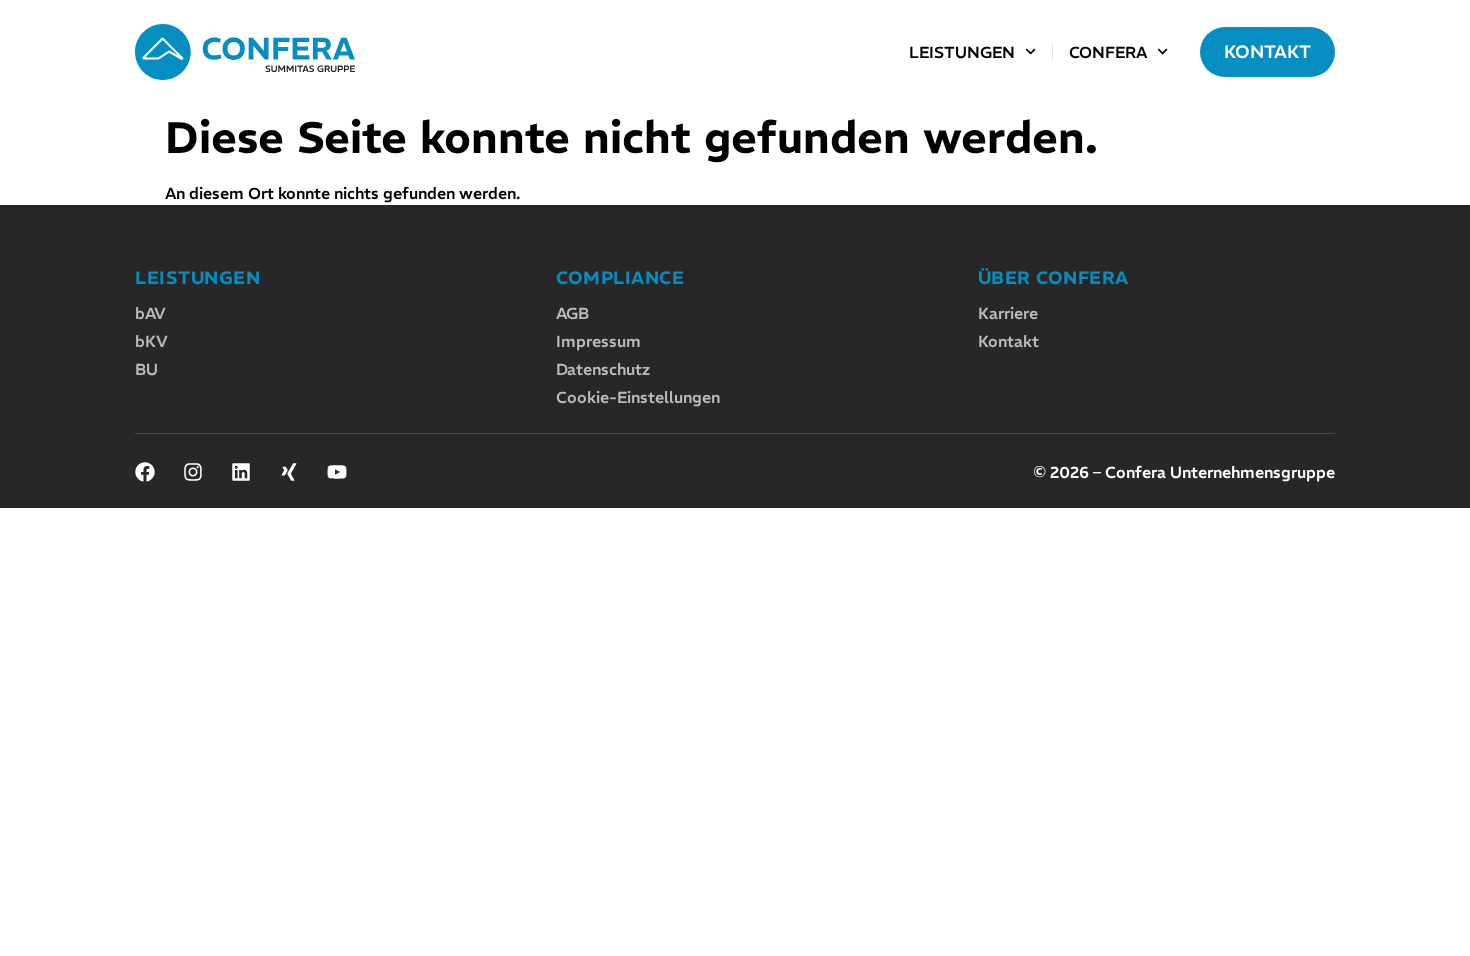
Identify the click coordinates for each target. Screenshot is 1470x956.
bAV (150, 313)
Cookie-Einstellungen (638, 397)
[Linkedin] (241, 472)
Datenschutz (603, 369)
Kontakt (1008, 341)
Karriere (1008, 313)
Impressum (598, 341)
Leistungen (962, 52)
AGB (572, 313)
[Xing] (289, 472)
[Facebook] (145, 472)
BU (146, 369)
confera (1108, 52)
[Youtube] (337, 472)
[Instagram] (193, 472)
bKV (151, 341)
